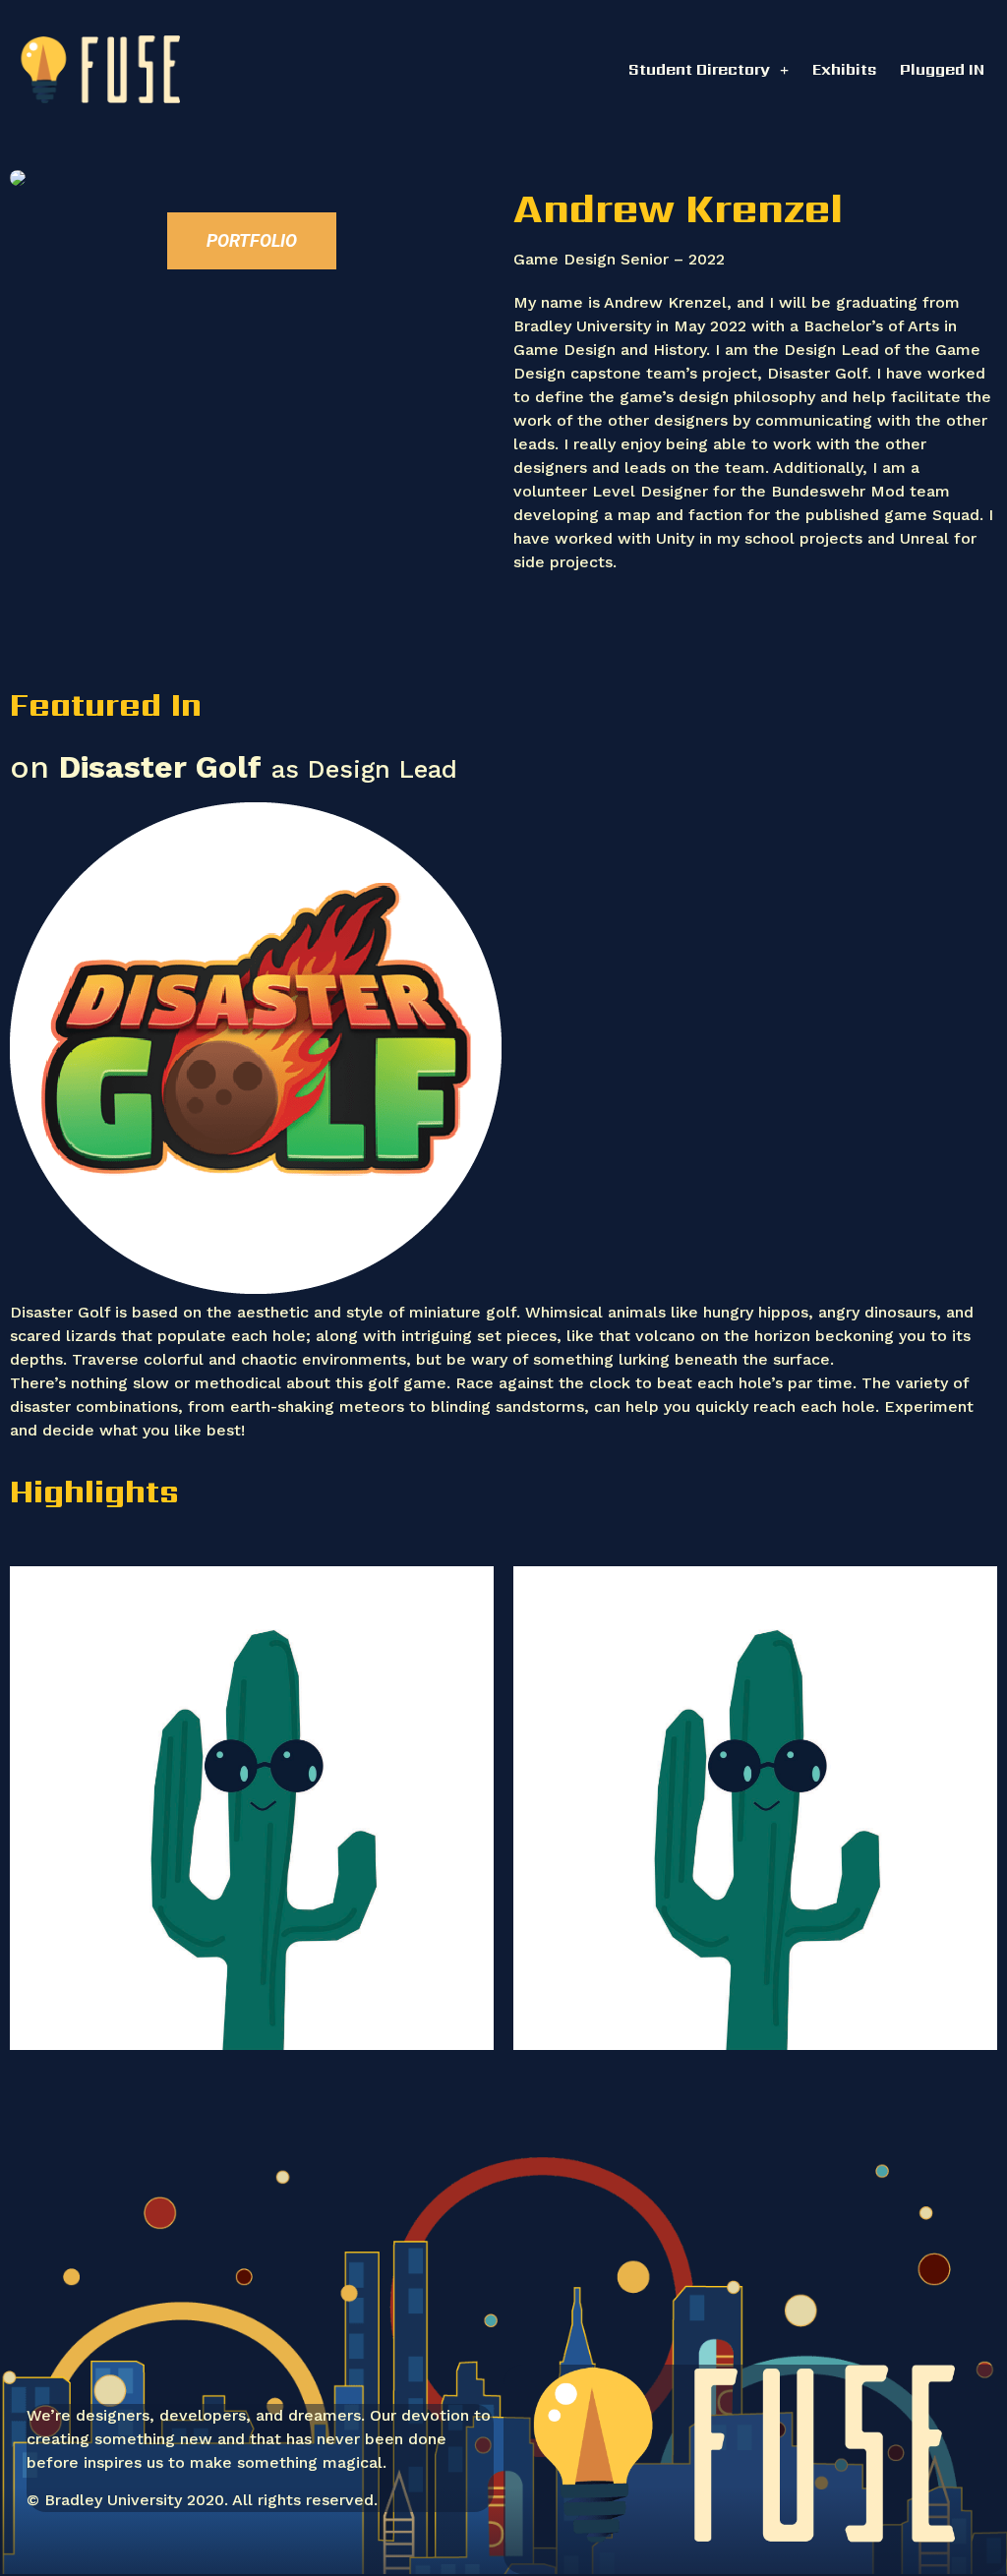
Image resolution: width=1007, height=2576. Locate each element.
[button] (252, 241)
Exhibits (844, 69)
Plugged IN (942, 69)
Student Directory (699, 69)
